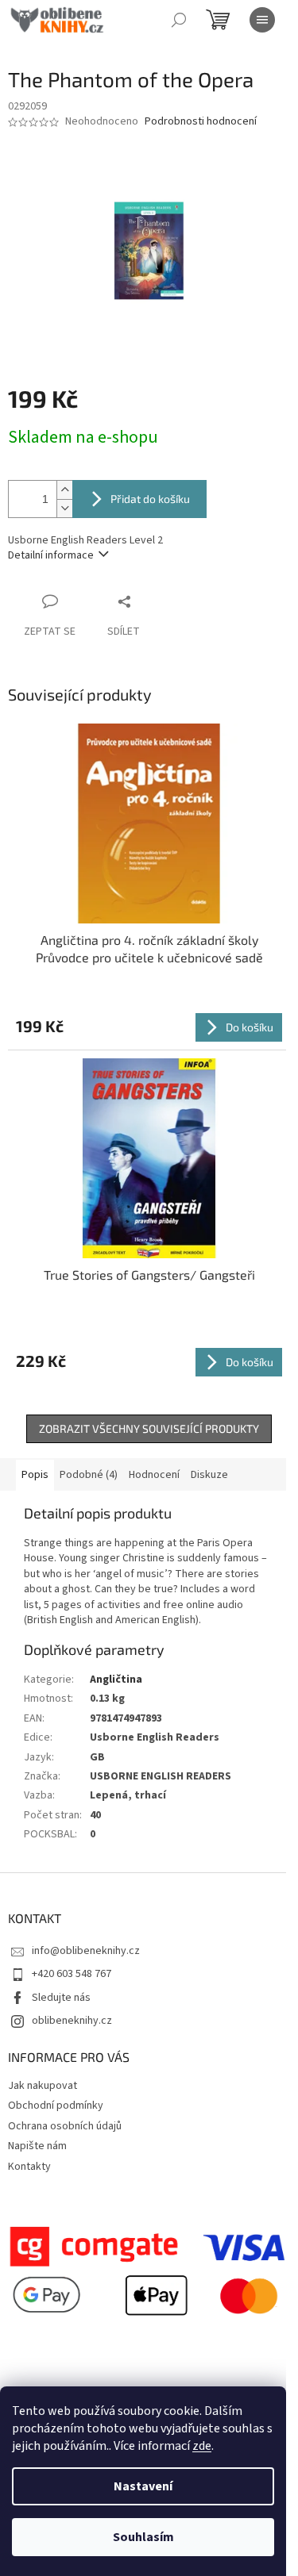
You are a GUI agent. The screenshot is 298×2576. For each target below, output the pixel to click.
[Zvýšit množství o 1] (64, 490)
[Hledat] (179, 20)
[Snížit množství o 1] (64, 508)
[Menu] (262, 20)
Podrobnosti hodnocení (201, 122)
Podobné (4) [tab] (89, 1475)
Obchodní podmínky (56, 2106)
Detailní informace (51, 555)
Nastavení (143, 2486)
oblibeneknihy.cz (72, 2021)
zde (202, 2446)
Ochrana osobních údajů (65, 2126)
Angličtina (116, 1680)
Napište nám (37, 2146)
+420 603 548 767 (72, 1974)
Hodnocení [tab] (154, 1475)
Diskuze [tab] (209, 1475)
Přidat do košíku (150, 499)
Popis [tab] (35, 1475)
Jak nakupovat (43, 2086)
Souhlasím (143, 2537)
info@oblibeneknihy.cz (86, 1951)
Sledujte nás (61, 1998)
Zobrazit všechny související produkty (149, 1428)
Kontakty (29, 2167)
